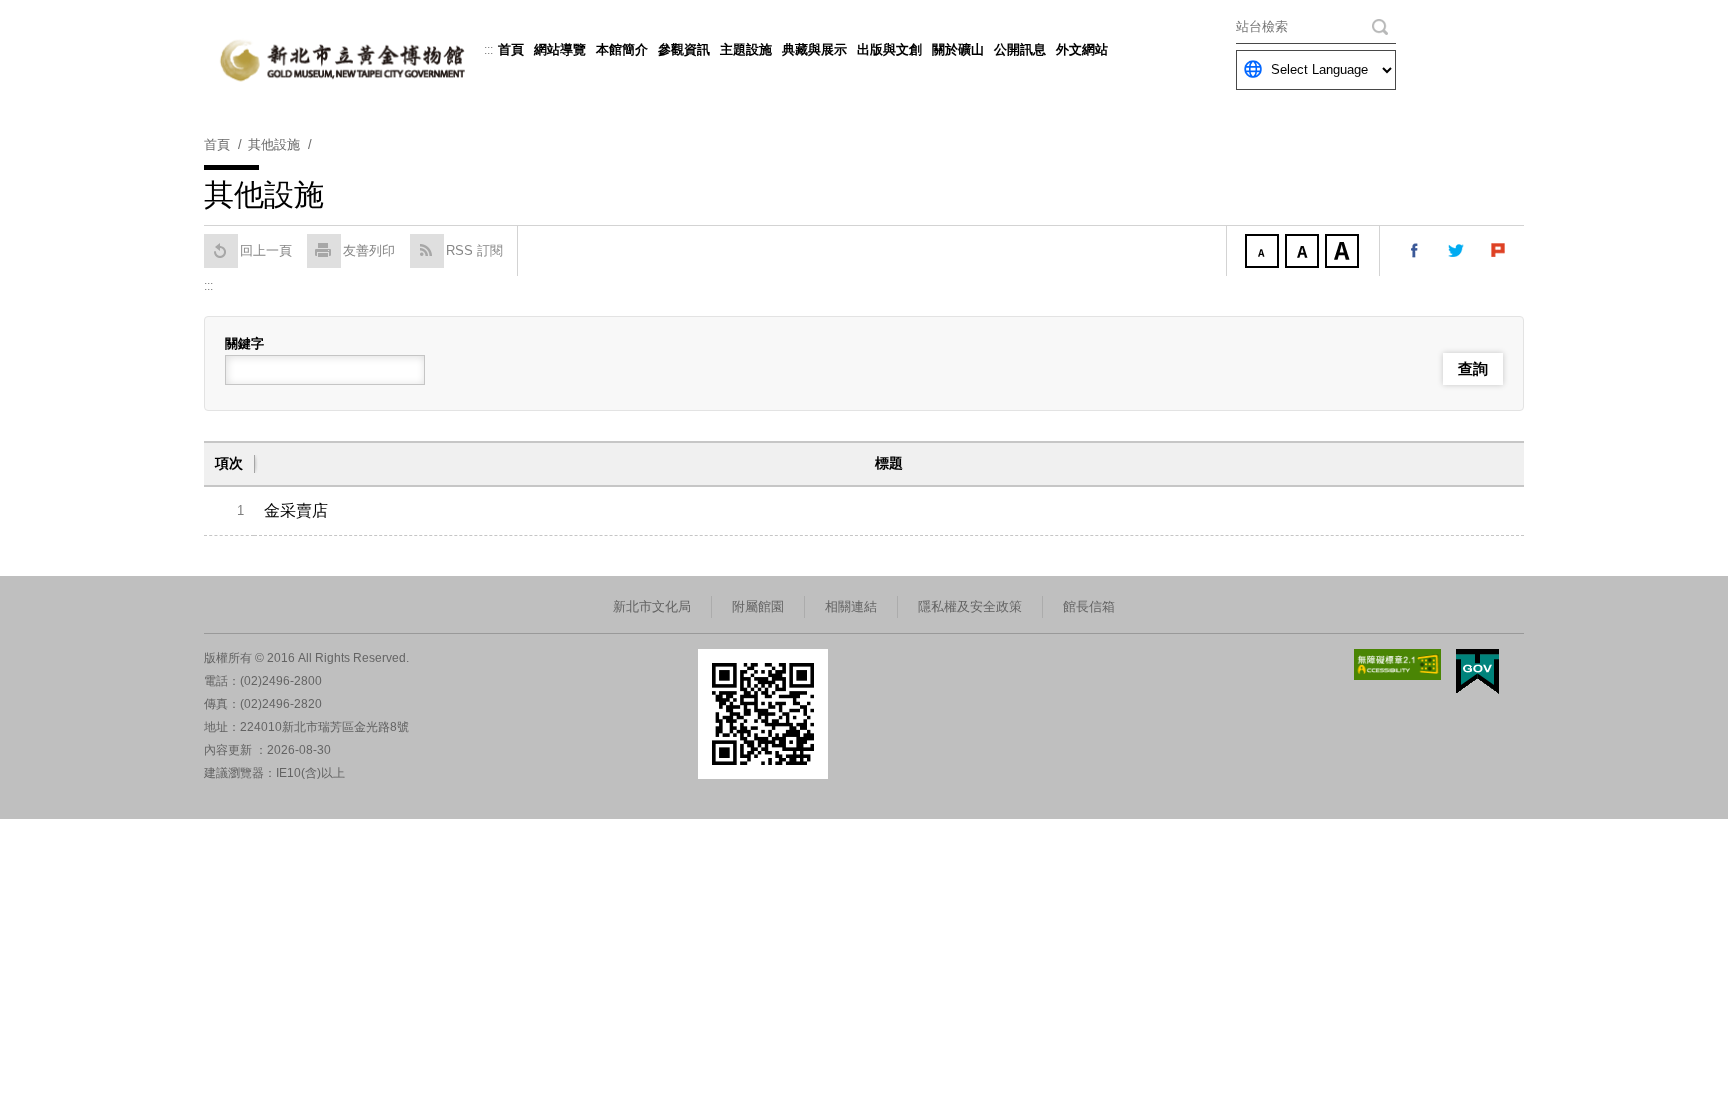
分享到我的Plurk (1499, 251)
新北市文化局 (652, 606)
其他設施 (274, 144)
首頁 (511, 49)
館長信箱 (1089, 606)
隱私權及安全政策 (970, 606)
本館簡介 (622, 49)
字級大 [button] (1344, 253)
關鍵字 (244, 343)
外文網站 (1082, 49)
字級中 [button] (1304, 253)
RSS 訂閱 (474, 250)
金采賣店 (296, 510)
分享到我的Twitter (1457, 251)
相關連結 (851, 606)
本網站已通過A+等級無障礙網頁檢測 (1398, 664)
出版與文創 (889, 49)
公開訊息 (1020, 49)
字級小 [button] (1264, 253)
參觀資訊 (684, 49)
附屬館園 (758, 606)
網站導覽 (560, 49)
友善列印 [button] (369, 250)
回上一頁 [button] (266, 250)
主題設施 (746, 49)
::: (488, 50)
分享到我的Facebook (1415, 251)
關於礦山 (958, 49)
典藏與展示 (814, 49)
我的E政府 (1477, 671)
